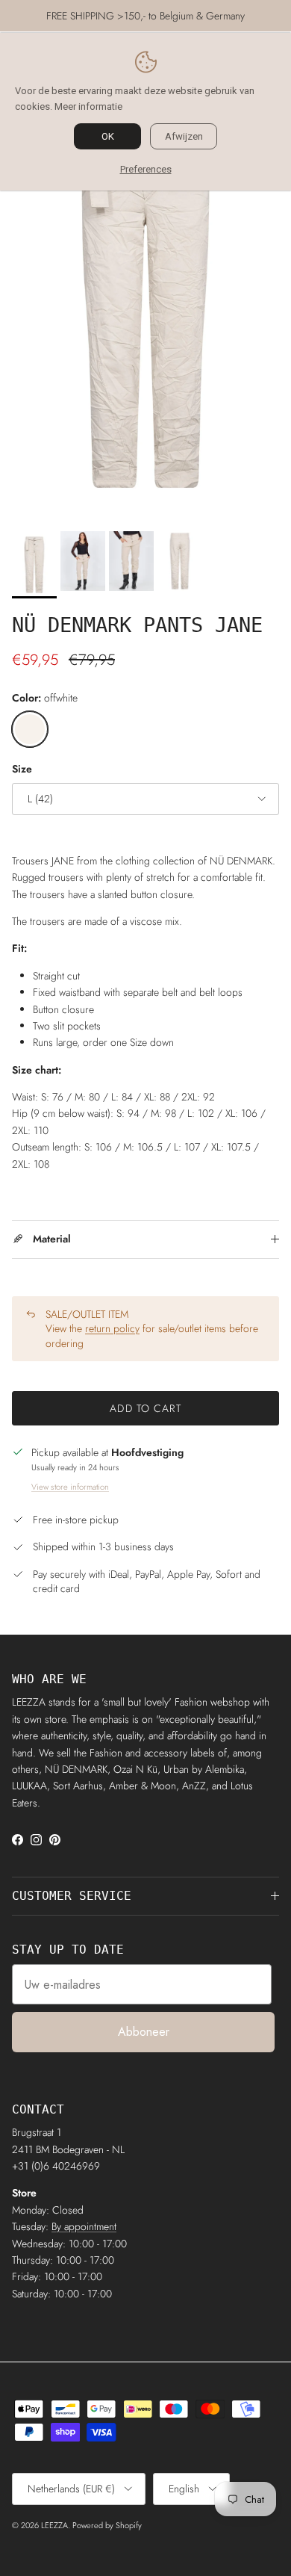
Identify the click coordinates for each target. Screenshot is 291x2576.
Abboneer (144, 2032)
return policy (112, 1328)
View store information (70, 1487)
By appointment (84, 2226)
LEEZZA (54, 2525)
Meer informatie (88, 106)
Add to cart (145, 1408)
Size (22, 769)
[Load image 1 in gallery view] (145, 305)
